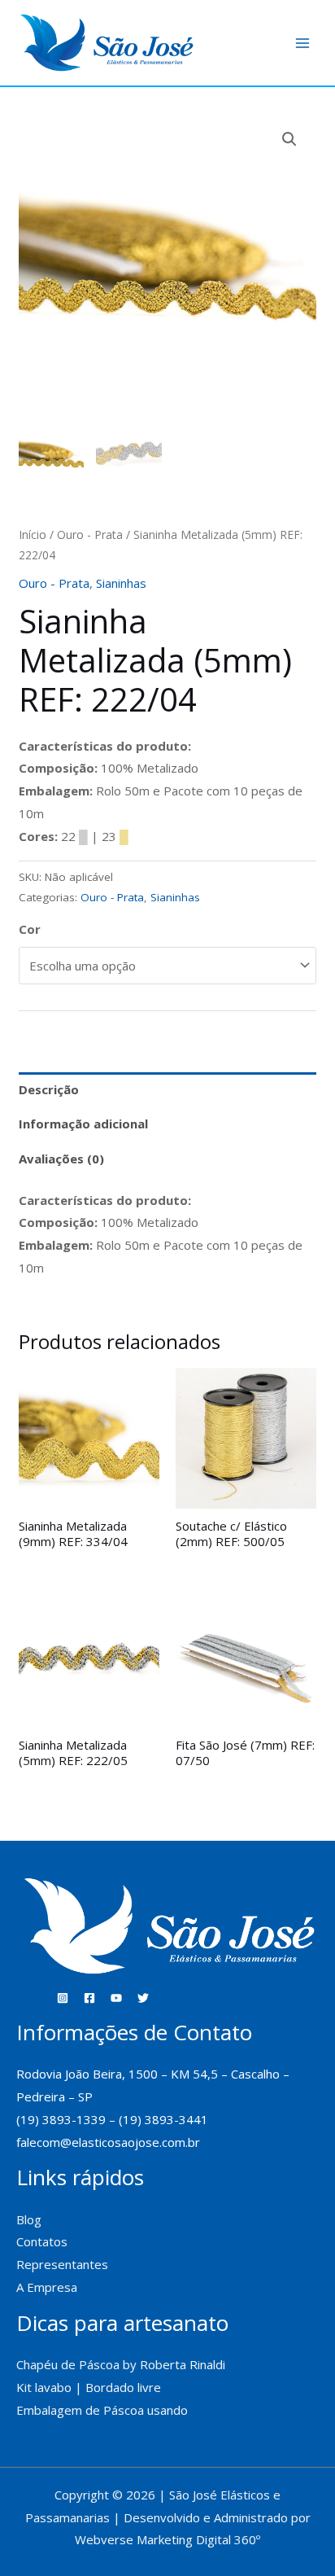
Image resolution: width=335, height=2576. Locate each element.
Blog (29, 2219)
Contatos (42, 2241)
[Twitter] (143, 1998)
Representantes (62, 2264)
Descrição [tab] (49, 1089)
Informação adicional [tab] (83, 1124)
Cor (30, 929)
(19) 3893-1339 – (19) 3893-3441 (112, 2119)
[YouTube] (116, 1998)
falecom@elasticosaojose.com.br (108, 2142)
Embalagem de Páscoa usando (104, 2410)
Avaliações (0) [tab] (61, 1159)
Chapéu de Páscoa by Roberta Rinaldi (121, 2364)
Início (33, 534)
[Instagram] (63, 1998)
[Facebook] (89, 1998)
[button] (289, 139)
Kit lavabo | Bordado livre (89, 2387)
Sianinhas (121, 583)
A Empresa (47, 2287)
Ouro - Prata (90, 534)
